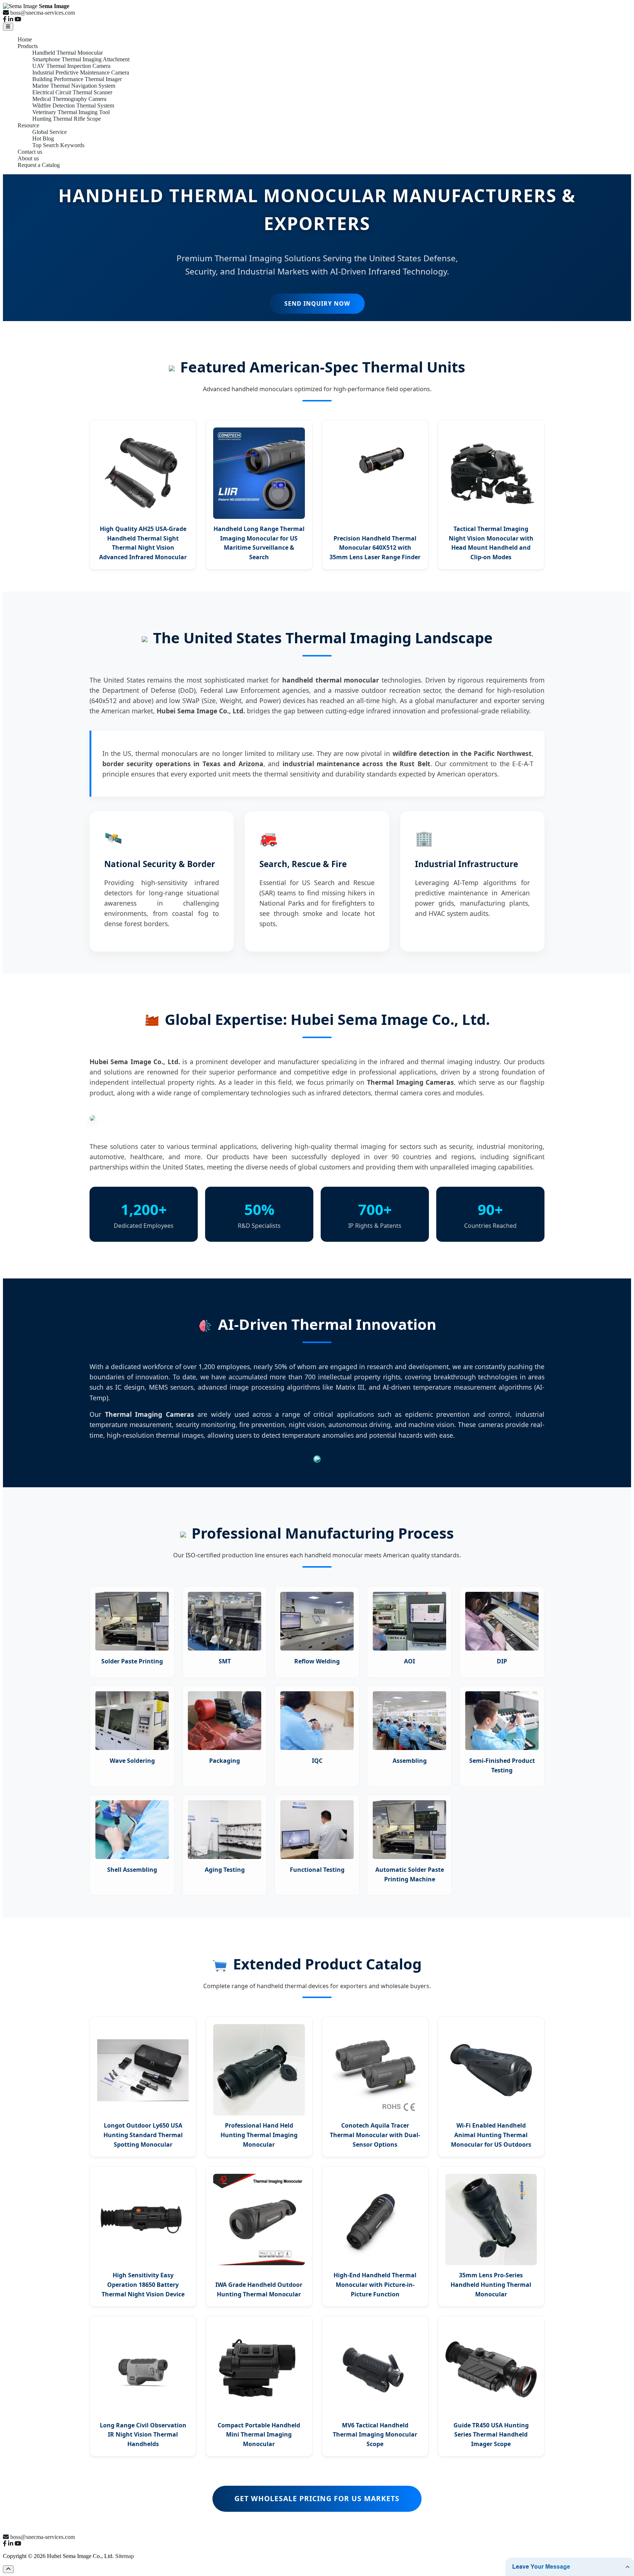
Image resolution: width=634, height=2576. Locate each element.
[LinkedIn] (11, 19)
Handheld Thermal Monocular (68, 53)
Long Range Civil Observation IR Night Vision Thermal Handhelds (143, 2435)
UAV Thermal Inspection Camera (71, 66)
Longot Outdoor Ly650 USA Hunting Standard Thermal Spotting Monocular (143, 2135)
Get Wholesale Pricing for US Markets (317, 2498)
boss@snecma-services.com (43, 13)
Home (25, 39)
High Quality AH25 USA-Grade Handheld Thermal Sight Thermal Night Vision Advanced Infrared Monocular (143, 543)
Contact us (30, 152)
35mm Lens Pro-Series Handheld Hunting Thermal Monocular (491, 2284)
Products (28, 46)
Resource (28, 125)
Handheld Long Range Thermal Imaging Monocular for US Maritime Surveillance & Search (259, 543)
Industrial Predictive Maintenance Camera (81, 72)
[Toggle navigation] (8, 27)
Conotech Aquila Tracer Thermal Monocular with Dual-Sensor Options (375, 2135)
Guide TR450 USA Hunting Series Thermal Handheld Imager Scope (491, 2435)
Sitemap (125, 2556)
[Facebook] (5, 19)
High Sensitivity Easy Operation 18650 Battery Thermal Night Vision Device (143, 2284)
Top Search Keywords (58, 145)
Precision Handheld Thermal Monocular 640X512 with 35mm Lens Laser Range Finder (375, 548)
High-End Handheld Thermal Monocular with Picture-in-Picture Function (375, 2284)
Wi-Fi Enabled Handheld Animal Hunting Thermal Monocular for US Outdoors (491, 2135)
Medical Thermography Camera (69, 99)
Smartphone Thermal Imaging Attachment (81, 59)
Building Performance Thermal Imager (77, 79)
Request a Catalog (39, 165)
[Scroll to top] (8, 2569)
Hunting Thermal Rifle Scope (67, 119)
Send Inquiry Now (317, 303)
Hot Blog (43, 139)
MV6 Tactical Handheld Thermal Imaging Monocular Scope (375, 2435)
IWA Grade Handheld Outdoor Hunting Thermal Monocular (259, 2289)
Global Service (50, 132)
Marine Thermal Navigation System (74, 86)
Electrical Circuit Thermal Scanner (72, 92)
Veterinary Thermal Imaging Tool (71, 112)
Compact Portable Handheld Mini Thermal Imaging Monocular (259, 2435)
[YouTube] (18, 19)
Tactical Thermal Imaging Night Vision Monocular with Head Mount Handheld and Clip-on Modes (491, 543)
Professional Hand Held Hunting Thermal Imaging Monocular (259, 2135)
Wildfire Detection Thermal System (73, 105)
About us (28, 158)
